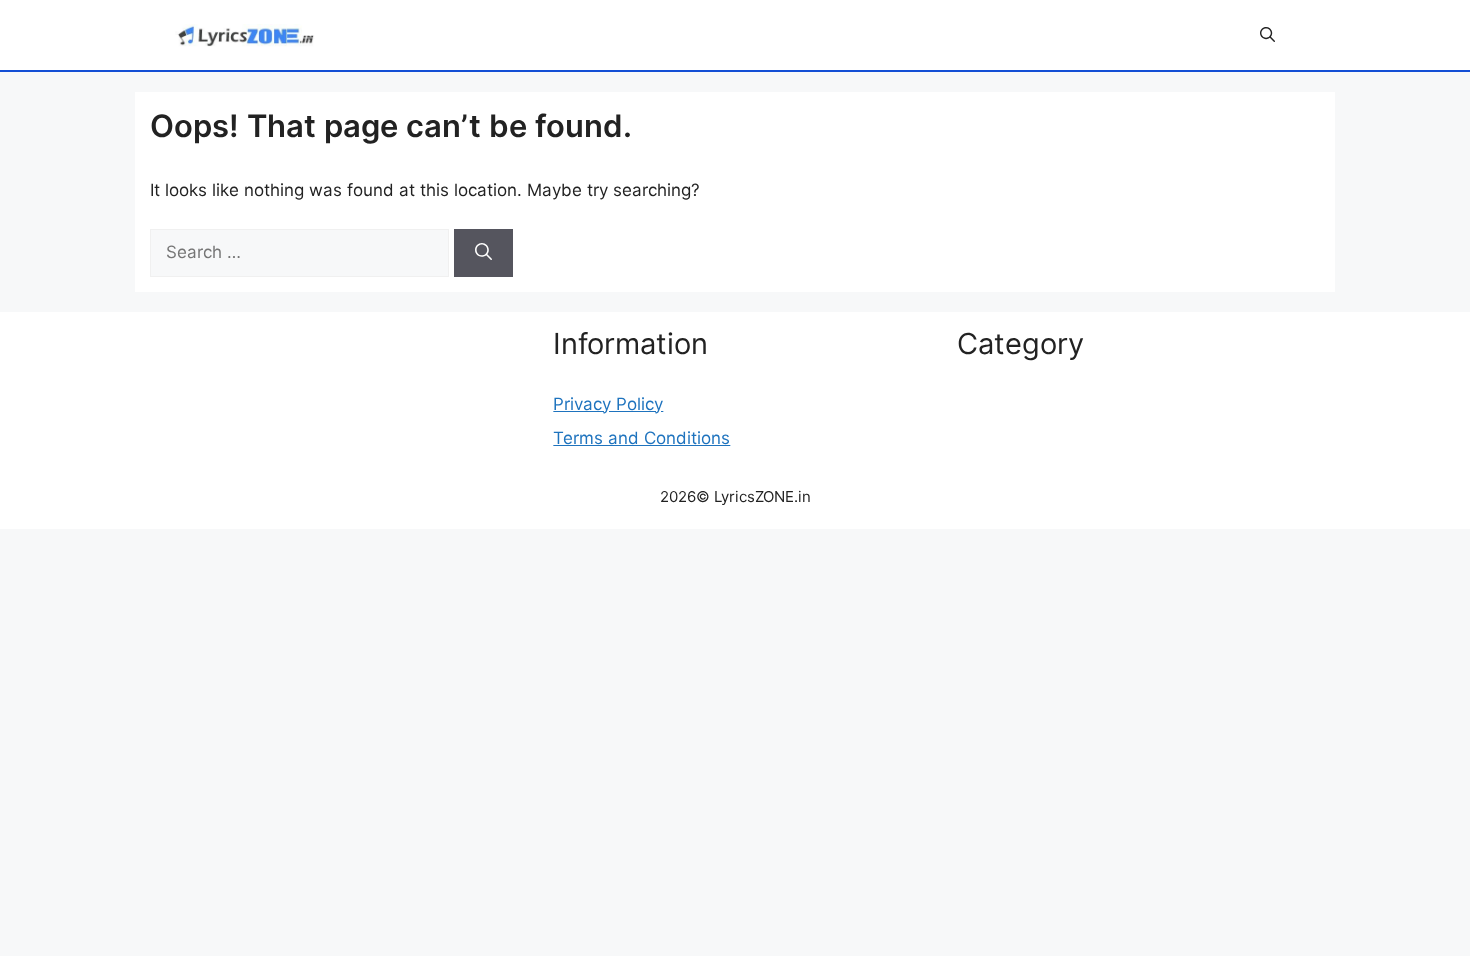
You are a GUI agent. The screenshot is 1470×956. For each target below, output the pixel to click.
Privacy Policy (608, 404)
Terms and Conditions (641, 438)
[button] (1267, 35)
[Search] (483, 253)
